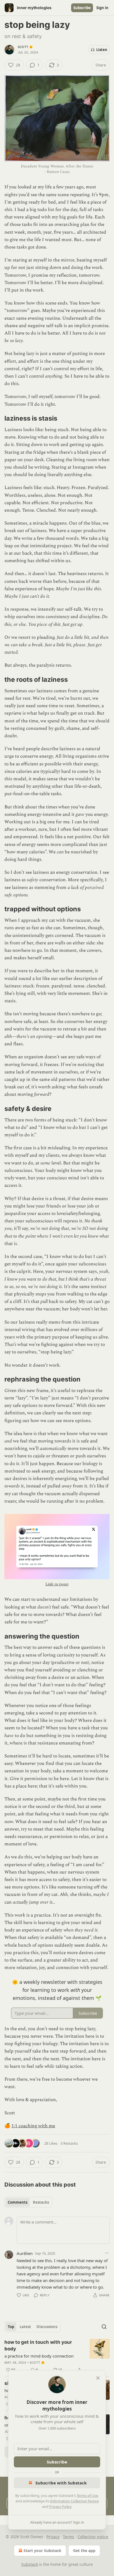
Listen (102, 50)
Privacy (53, 2537)
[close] (98, 2378)
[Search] (104, 2327)
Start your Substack (42, 2550)
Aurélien (25, 2253)
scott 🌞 (25, 47)
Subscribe (82, 8)
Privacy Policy (60, 2506)
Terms (68, 2537)
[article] (57, 2356)
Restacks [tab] (41, 2202)
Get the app (84, 2550)
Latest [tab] (25, 2327)
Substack (30, 2564)
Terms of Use (87, 2495)
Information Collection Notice (74, 2501)
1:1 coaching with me (33, 2126)
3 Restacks (69, 2143)
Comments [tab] (18, 2202)
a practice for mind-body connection (39, 2356)
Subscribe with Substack (61, 2483)
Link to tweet (57, 1584)
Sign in (102, 8)
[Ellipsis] (107, 2253)
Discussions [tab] (47, 2327)
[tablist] (28, 2202)
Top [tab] (11, 2327)
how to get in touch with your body (38, 2345)
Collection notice (93, 2537)
